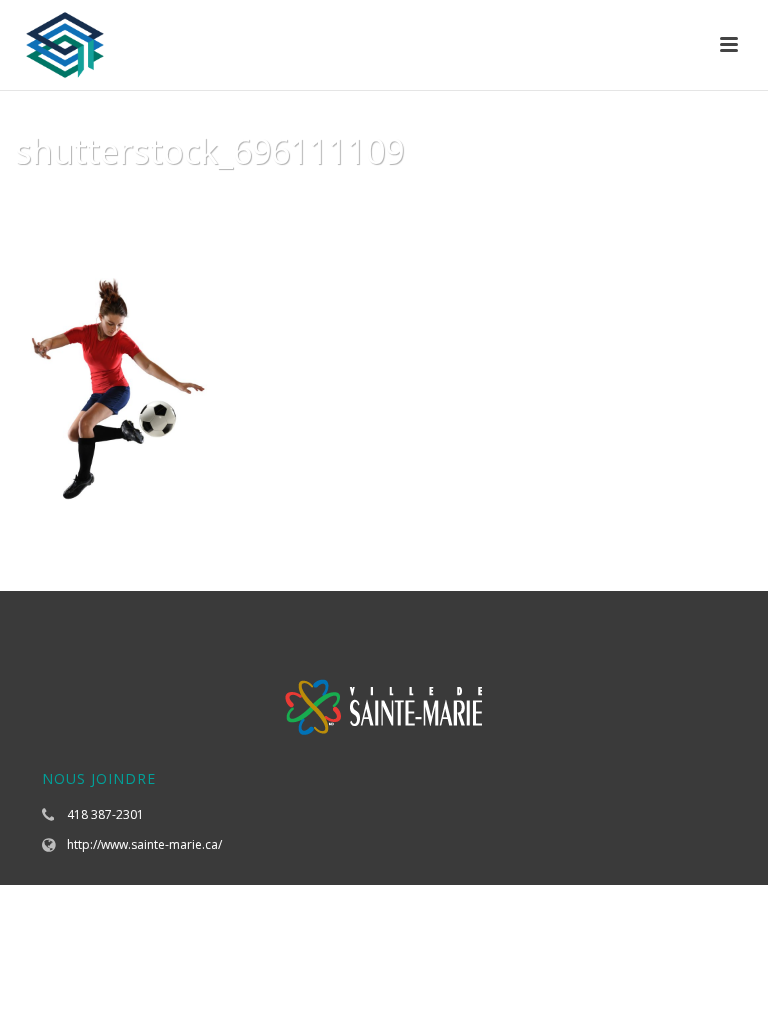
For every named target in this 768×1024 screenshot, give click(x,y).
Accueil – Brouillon (487, 202)
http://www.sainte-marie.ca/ (144, 844)
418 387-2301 (105, 814)
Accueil (377, 202)
